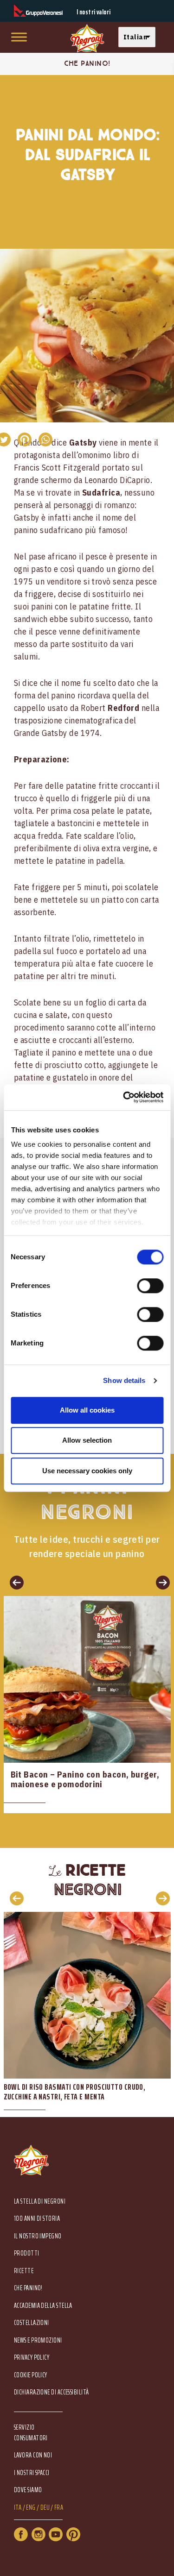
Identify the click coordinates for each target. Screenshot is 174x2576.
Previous (14, 1898)
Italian (135, 37)
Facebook (21, 2534)
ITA (18, 2508)
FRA (59, 2508)
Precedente (14, 1582)
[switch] (150, 1286)
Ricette (24, 2271)
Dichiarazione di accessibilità (52, 2392)
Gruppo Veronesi (38, 11)
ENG (31, 2508)
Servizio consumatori (31, 2432)
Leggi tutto (87, 1705)
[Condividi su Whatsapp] (45, 440)
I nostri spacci (32, 2473)
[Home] (87, 39)
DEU (45, 2508)
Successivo (160, 1582)
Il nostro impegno (38, 2236)
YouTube (56, 2534)
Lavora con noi (33, 2455)
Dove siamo (28, 2490)
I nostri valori (94, 12)
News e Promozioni (38, 2340)
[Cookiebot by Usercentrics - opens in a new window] (124, 1097)
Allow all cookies (87, 1410)
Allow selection (87, 1440)
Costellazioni (32, 2323)
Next (160, 1898)
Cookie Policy (31, 2375)
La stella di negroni (40, 2202)
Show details (124, 1380)
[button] (139, 37)
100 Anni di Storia (37, 2219)
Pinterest (73, 2534)
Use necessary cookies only (87, 1471)
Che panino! (28, 2288)
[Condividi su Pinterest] (24, 440)
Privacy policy (32, 2358)
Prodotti (27, 2253)
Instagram (39, 2534)
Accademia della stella (43, 2306)
